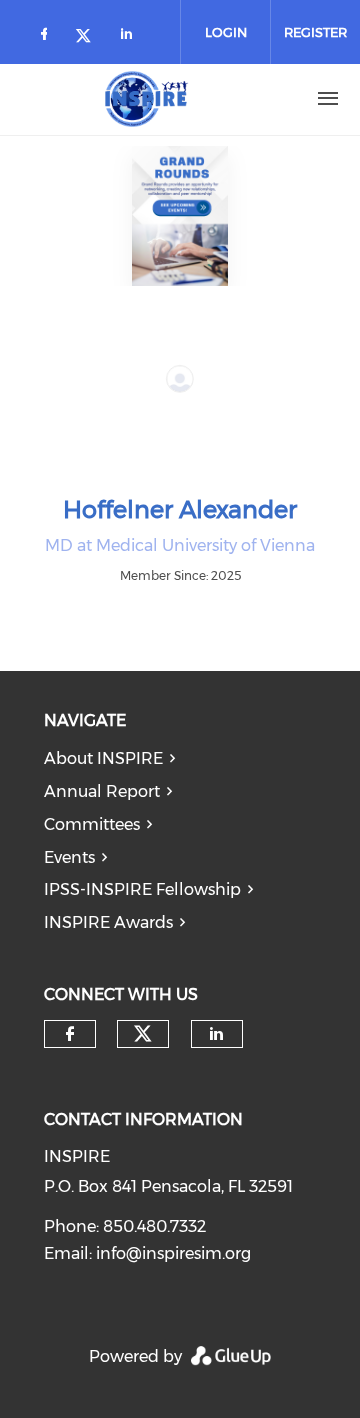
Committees (92, 824)
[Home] (147, 99)
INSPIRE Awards (108, 922)
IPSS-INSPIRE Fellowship (142, 889)
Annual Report (102, 791)
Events (69, 857)
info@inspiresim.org (173, 1253)
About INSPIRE (103, 758)
